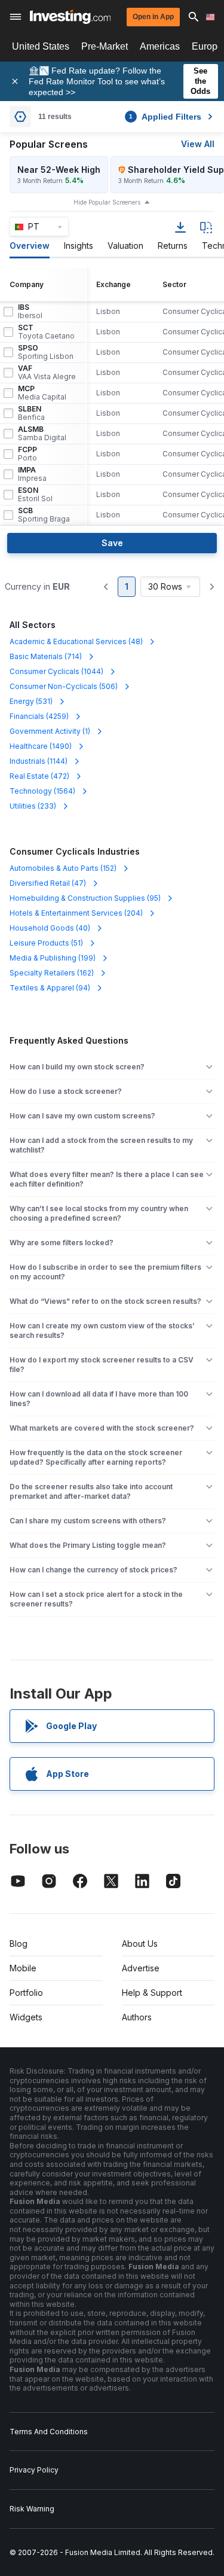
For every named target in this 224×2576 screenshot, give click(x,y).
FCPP (27, 454)
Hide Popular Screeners (107, 202)
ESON (35, 495)
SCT (46, 332)
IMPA (32, 474)
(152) (63, 868)
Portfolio (26, 1993)
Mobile (23, 1968)
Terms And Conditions (49, 2432)
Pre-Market (105, 46)
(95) (85, 898)
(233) (33, 806)
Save (112, 543)
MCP (42, 393)
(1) (50, 731)
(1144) (39, 761)
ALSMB (42, 434)
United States (41, 46)
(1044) (56, 671)
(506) (64, 686)
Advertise (141, 1968)
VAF (47, 373)
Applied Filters (165, 117)
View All (198, 144)
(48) (76, 641)
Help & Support (152, 1993)
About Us (140, 1944)
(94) (50, 988)
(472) (39, 776)
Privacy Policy (34, 2470)
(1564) (42, 791)
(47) (48, 883)
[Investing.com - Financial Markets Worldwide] (70, 17)
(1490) (41, 746)
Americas (160, 46)
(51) (46, 943)
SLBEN (31, 413)
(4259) (39, 716)
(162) (52, 973)
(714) (46, 656)
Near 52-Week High (59, 170)
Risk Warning (32, 2509)
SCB (44, 515)
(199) (53, 958)
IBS (30, 312)
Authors (137, 2017)
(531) (31, 701)
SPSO (46, 352)
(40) (50, 928)
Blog (19, 1944)
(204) (76, 913)
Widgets (26, 2017)
